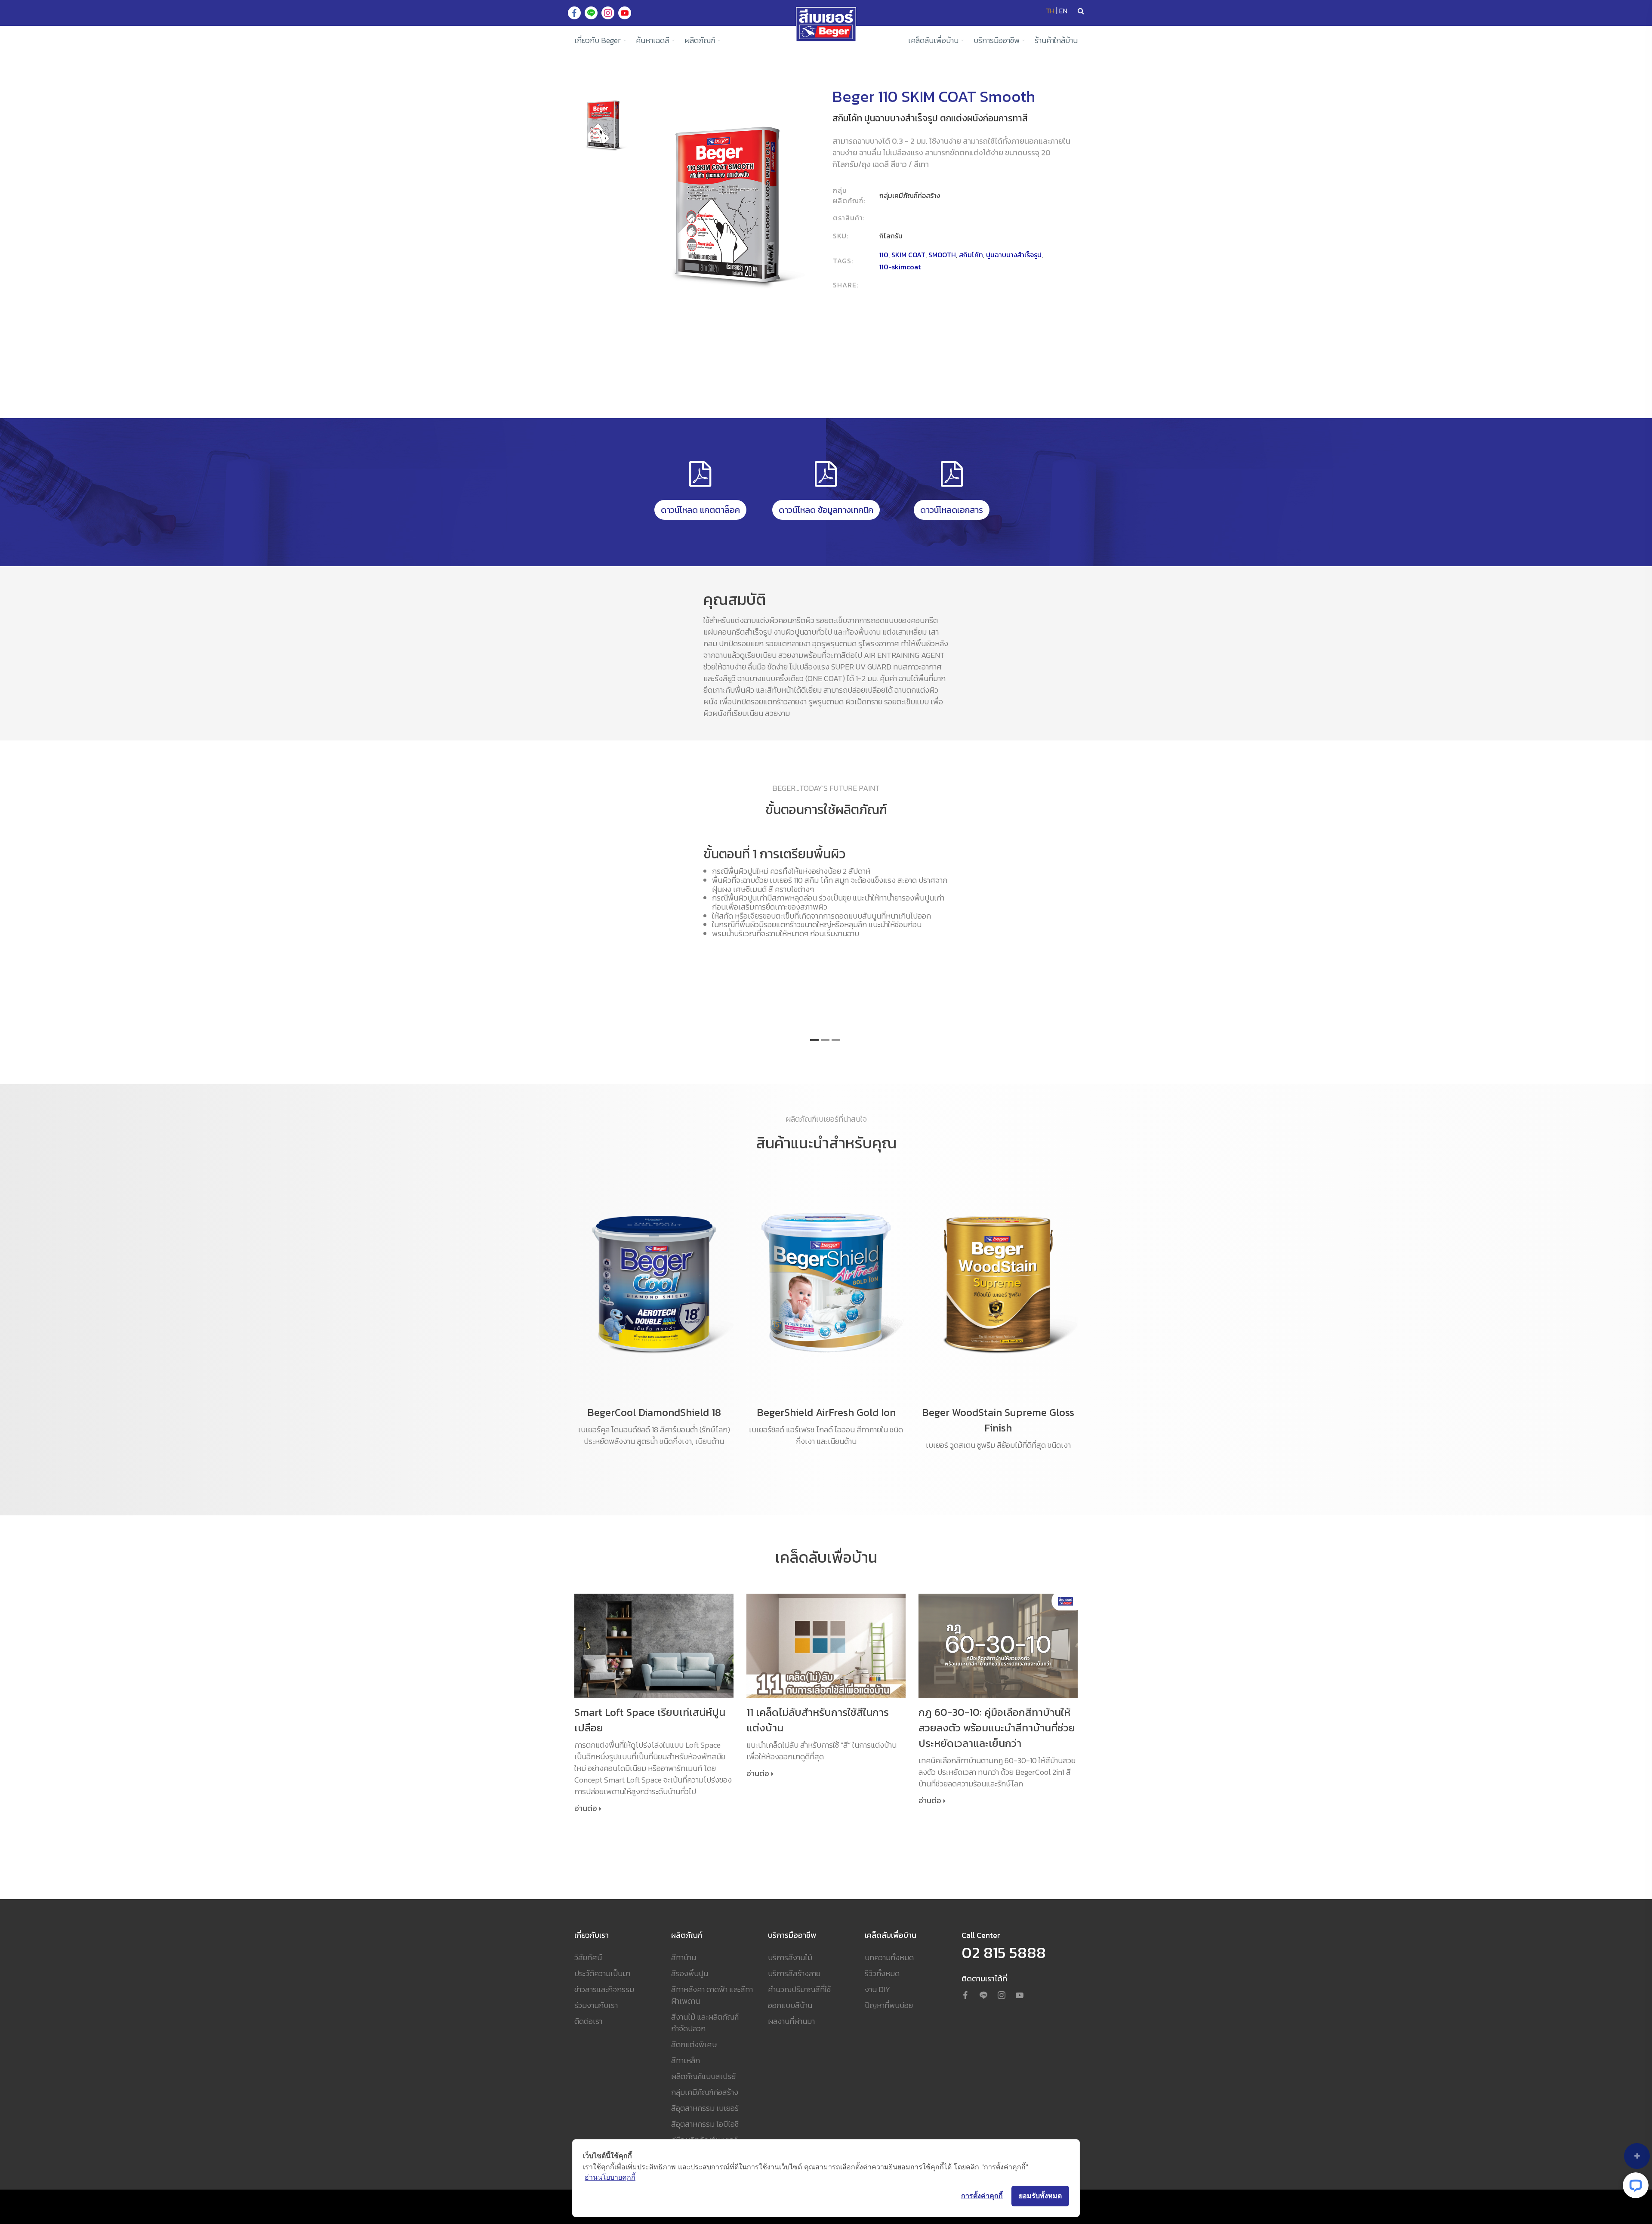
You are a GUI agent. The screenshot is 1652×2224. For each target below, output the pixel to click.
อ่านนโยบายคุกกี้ (610, 2177)
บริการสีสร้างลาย (794, 1973)
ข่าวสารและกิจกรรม (604, 1989)
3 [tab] (836, 1040)
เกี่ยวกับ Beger (598, 40)
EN (1063, 11)
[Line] (983, 1996)
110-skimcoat (900, 267)
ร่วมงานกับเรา (596, 2005)
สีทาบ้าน (684, 1957)
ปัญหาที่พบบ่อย (889, 2005)
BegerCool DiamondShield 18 (654, 1412)
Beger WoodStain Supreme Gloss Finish (998, 1420)
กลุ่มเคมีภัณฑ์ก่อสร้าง (705, 2092)
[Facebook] (965, 1996)
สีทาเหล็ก (686, 2060)
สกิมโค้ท (971, 255)
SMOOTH (942, 255)
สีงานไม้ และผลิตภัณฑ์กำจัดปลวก (705, 2023)
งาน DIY (877, 1989)
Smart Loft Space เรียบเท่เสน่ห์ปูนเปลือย (650, 1720)
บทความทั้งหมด (889, 1957)
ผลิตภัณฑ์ (700, 40)
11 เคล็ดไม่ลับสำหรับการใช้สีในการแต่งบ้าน (818, 1720)
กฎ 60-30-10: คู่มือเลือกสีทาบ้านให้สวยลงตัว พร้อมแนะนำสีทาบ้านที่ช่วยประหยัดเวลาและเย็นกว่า (997, 1728)
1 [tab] (814, 1040)
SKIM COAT (908, 255)
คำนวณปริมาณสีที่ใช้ (799, 1989)
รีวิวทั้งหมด (882, 1973)
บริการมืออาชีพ (997, 40)
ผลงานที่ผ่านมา (791, 2021)
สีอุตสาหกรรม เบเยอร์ (705, 2108)
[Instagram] (1002, 1996)
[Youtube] (1020, 1996)
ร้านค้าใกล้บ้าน (1056, 40)
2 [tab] (825, 1040)
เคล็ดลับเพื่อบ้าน (933, 40)
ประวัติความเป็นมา (602, 1973)
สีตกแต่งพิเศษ (694, 2044)
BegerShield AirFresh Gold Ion (826, 1412)
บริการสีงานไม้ (790, 1957)
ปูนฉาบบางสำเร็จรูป (1014, 255)
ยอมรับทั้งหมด (1040, 2196)
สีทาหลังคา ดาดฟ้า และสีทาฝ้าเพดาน (712, 1995)
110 (884, 255)
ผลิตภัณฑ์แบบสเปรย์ (703, 2076)
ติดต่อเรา (588, 2021)
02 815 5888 (1004, 1953)
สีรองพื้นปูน (690, 1973)
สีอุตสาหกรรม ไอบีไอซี (705, 2124)
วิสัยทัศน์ (588, 1957)
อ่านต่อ (586, 1809)
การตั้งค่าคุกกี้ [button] (982, 2196)
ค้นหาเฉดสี (653, 40)
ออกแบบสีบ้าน (790, 2005)
